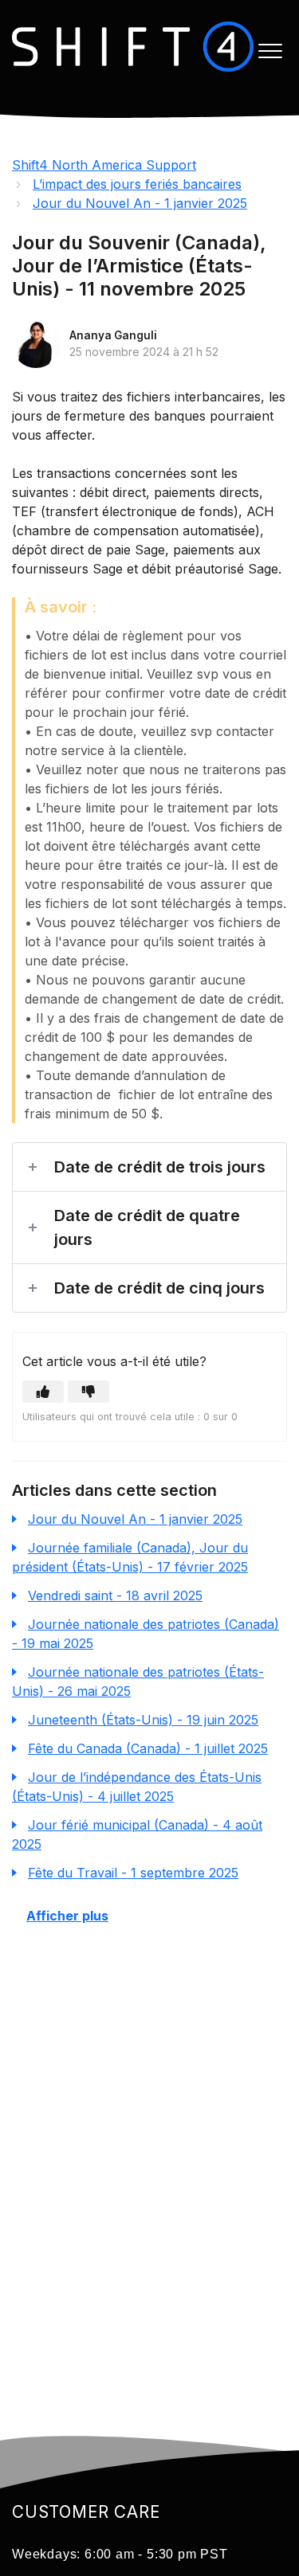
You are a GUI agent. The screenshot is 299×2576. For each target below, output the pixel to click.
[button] (270, 51)
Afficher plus (67, 1916)
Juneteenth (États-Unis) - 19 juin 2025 (143, 1720)
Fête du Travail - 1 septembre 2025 (133, 1873)
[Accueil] (133, 47)
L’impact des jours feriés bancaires (137, 184)
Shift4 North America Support (104, 165)
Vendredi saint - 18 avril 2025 (115, 1595)
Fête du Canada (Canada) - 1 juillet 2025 (148, 1748)
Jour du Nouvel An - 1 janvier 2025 (140, 203)
